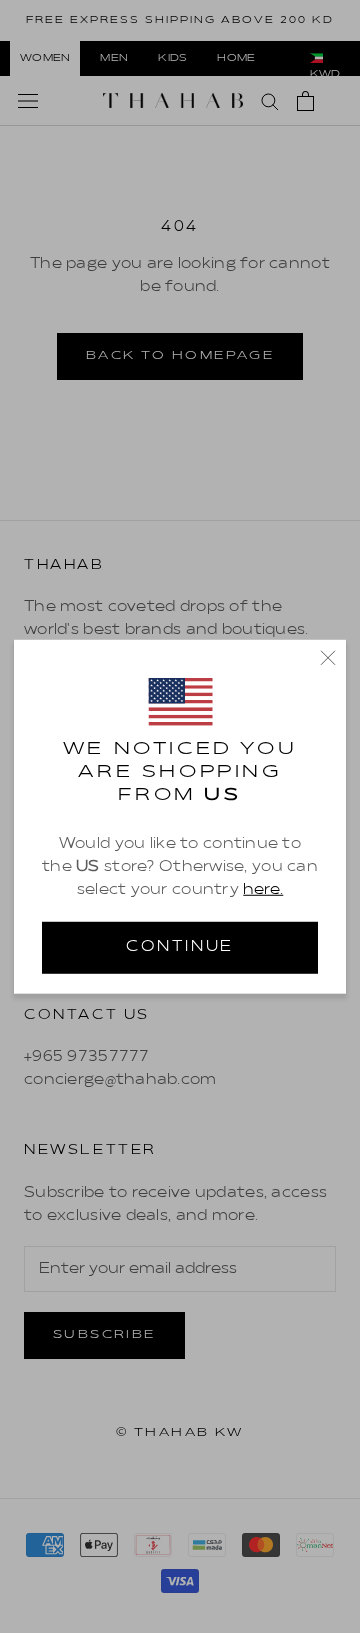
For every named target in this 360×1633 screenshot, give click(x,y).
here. (263, 890)
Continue (180, 947)
